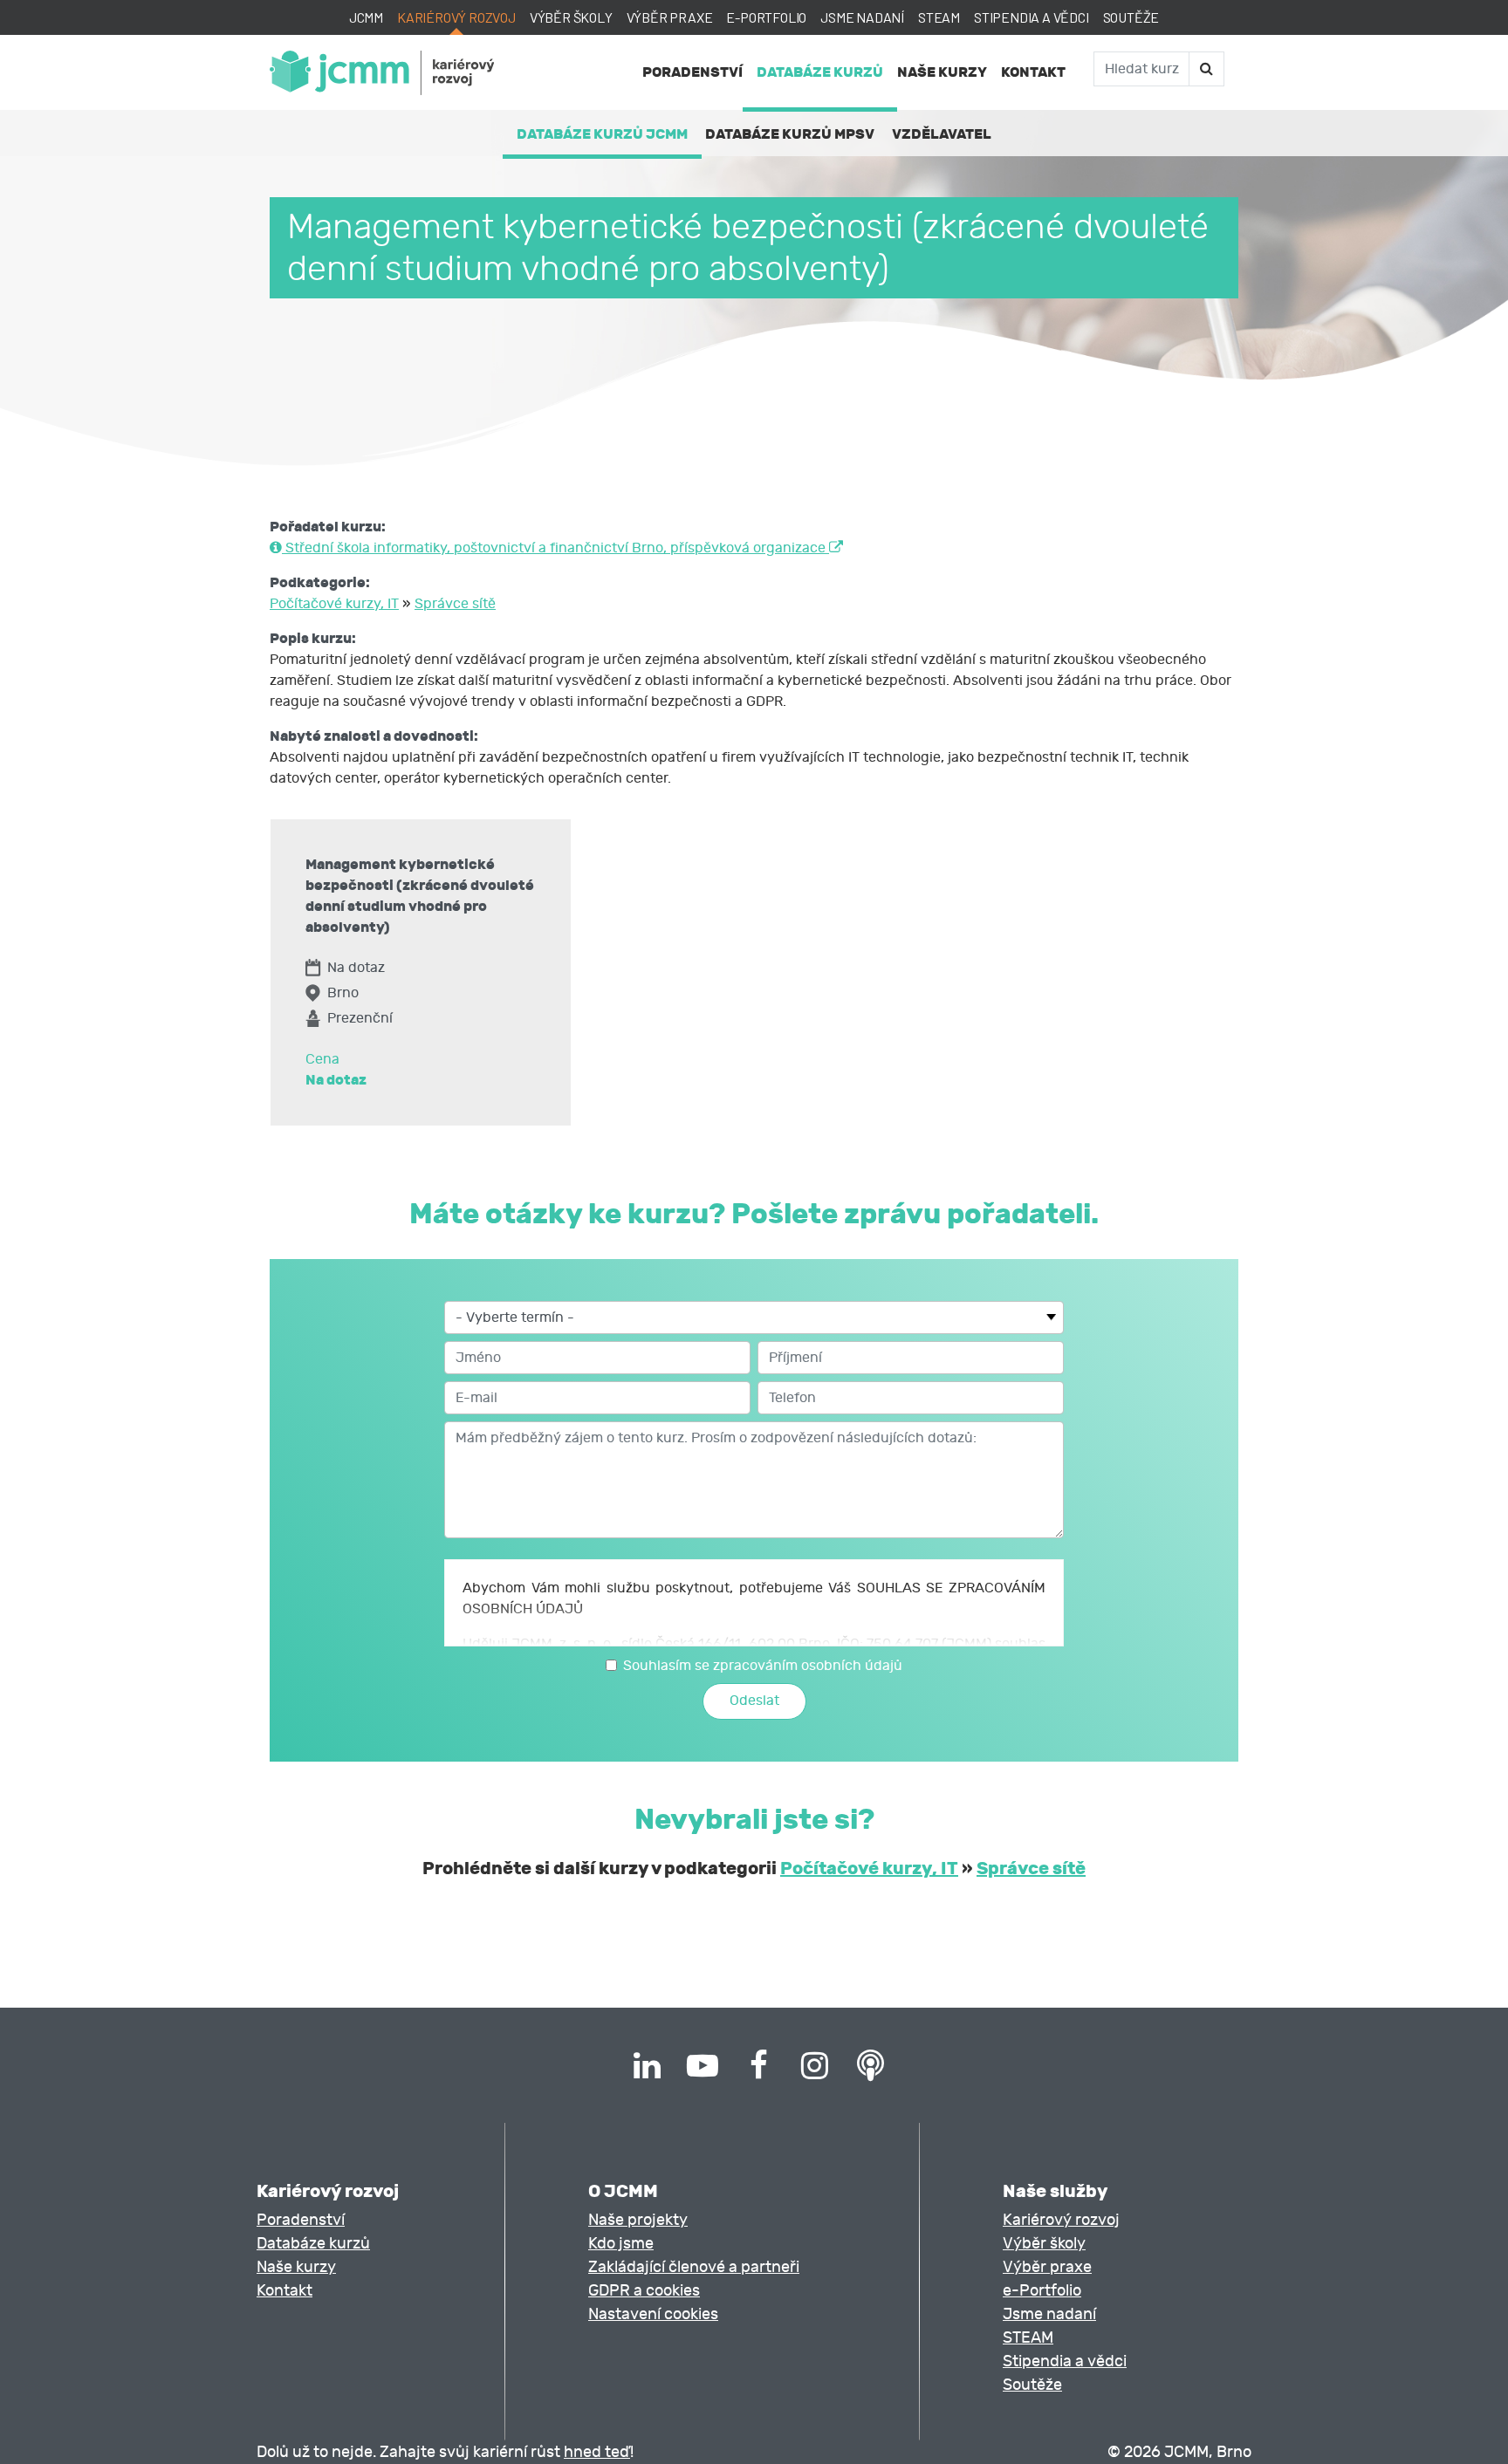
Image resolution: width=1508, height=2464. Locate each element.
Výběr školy (571, 17)
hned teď (597, 2452)
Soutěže (1131, 17)
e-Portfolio (766, 17)
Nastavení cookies (653, 2314)
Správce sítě (455, 604)
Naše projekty (638, 2220)
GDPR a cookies (644, 2291)
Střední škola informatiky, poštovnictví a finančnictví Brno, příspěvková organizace (555, 548)
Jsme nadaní (862, 17)
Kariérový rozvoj (456, 17)
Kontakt (1033, 72)
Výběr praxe (670, 17)
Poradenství (692, 72)
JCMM (366, 17)
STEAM (939, 17)
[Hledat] (1206, 69)
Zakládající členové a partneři (694, 2267)
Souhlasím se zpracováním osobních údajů (763, 1666)
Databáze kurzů (820, 72)
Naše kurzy (942, 72)
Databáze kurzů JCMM (602, 134)
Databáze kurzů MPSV (790, 134)
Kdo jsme (621, 2244)
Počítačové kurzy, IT (334, 604)
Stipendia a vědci (1032, 17)
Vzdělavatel (942, 134)
